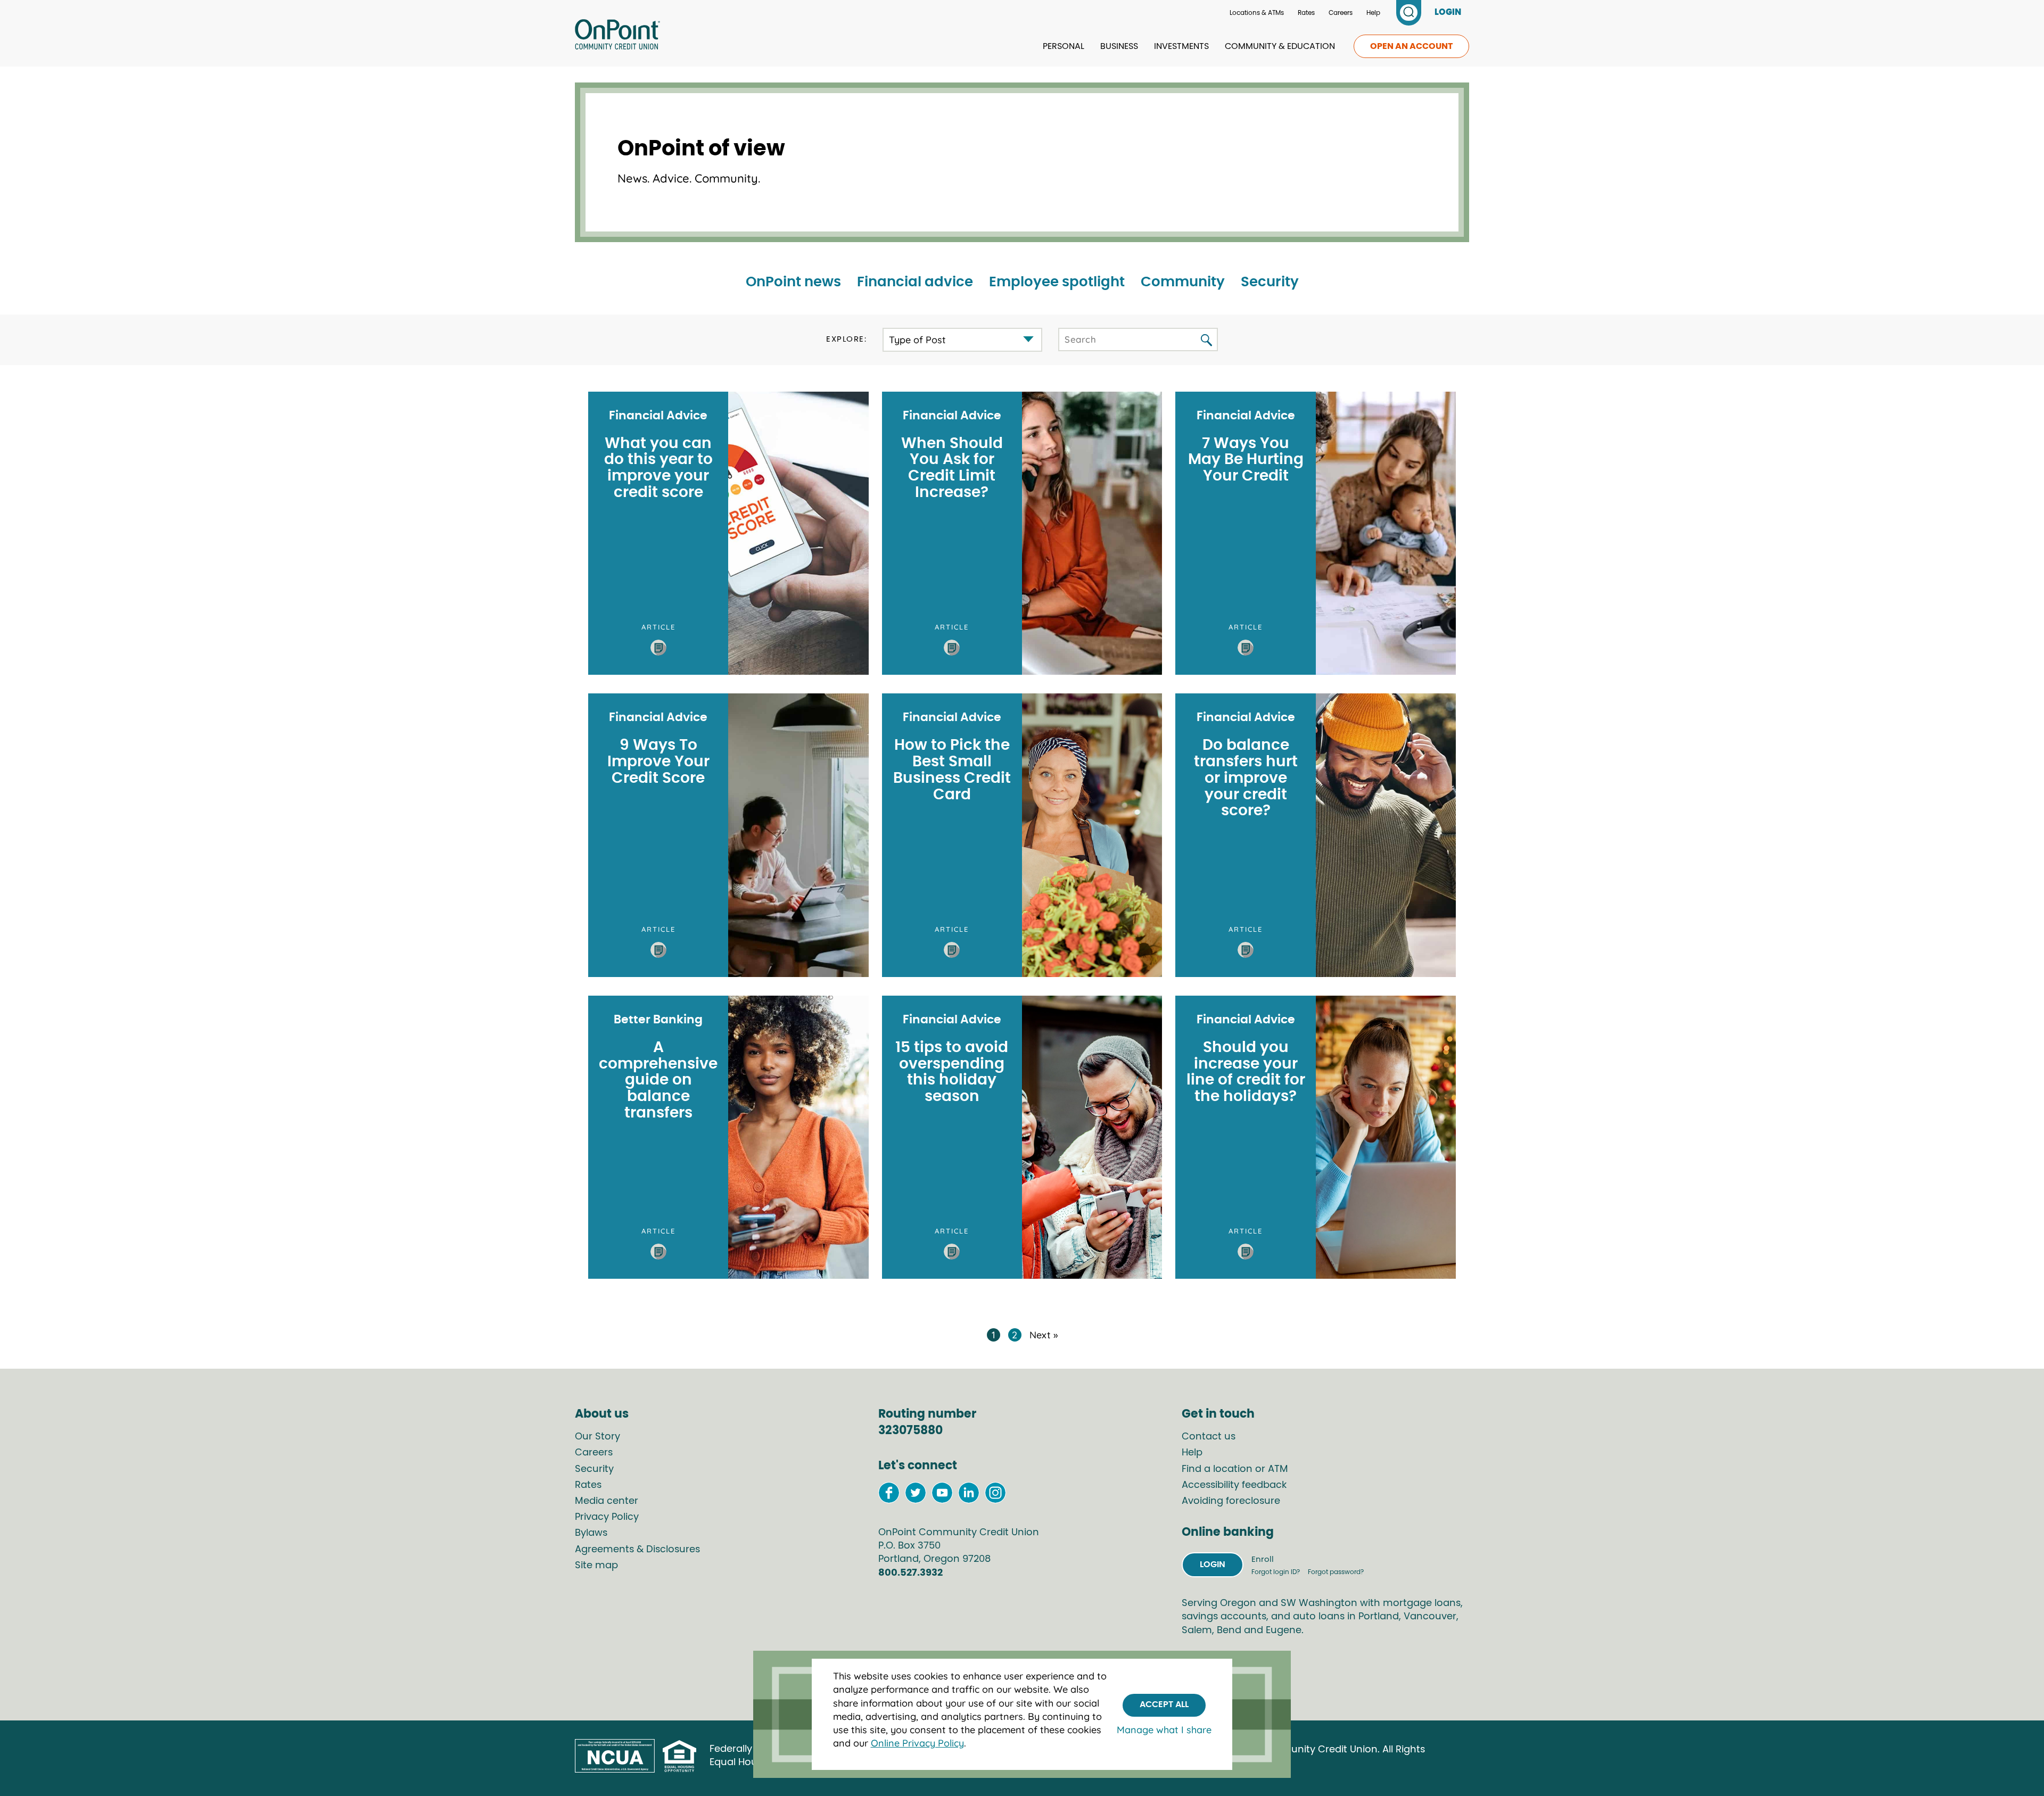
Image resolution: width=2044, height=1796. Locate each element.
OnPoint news (793, 282)
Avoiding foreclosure (1231, 1501)
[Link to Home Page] (617, 36)
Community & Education (1280, 46)
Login (1213, 1565)
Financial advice (915, 282)
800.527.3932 (910, 1573)
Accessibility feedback (1234, 1485)
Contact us (1209, 1437)
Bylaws (591, 1533)
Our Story (597, 1437)
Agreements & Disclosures (637, 1550)
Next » (1044, 1335)
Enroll (1263, 1559)
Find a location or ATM (1235, 1469)
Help (1373, 13)
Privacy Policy (607, 1517)
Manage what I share (1164, 1730)
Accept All (1164, 1704)
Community (1183, 282)
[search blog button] (1206, 341)
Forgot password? (1336, 1572)
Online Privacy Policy (917, 1743)
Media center (607, 1501)
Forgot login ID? (1276, 1572)
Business (1119, 46)
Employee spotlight (1057, 282)
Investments (1181, 46)
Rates (1306, 13)
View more (728, 533)
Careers (1341, 13)
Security (1270, 282)
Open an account (1411, 46)
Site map (596, 1566)
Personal (1064, 46)
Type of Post (917, 340)
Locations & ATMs (1257, 13)
